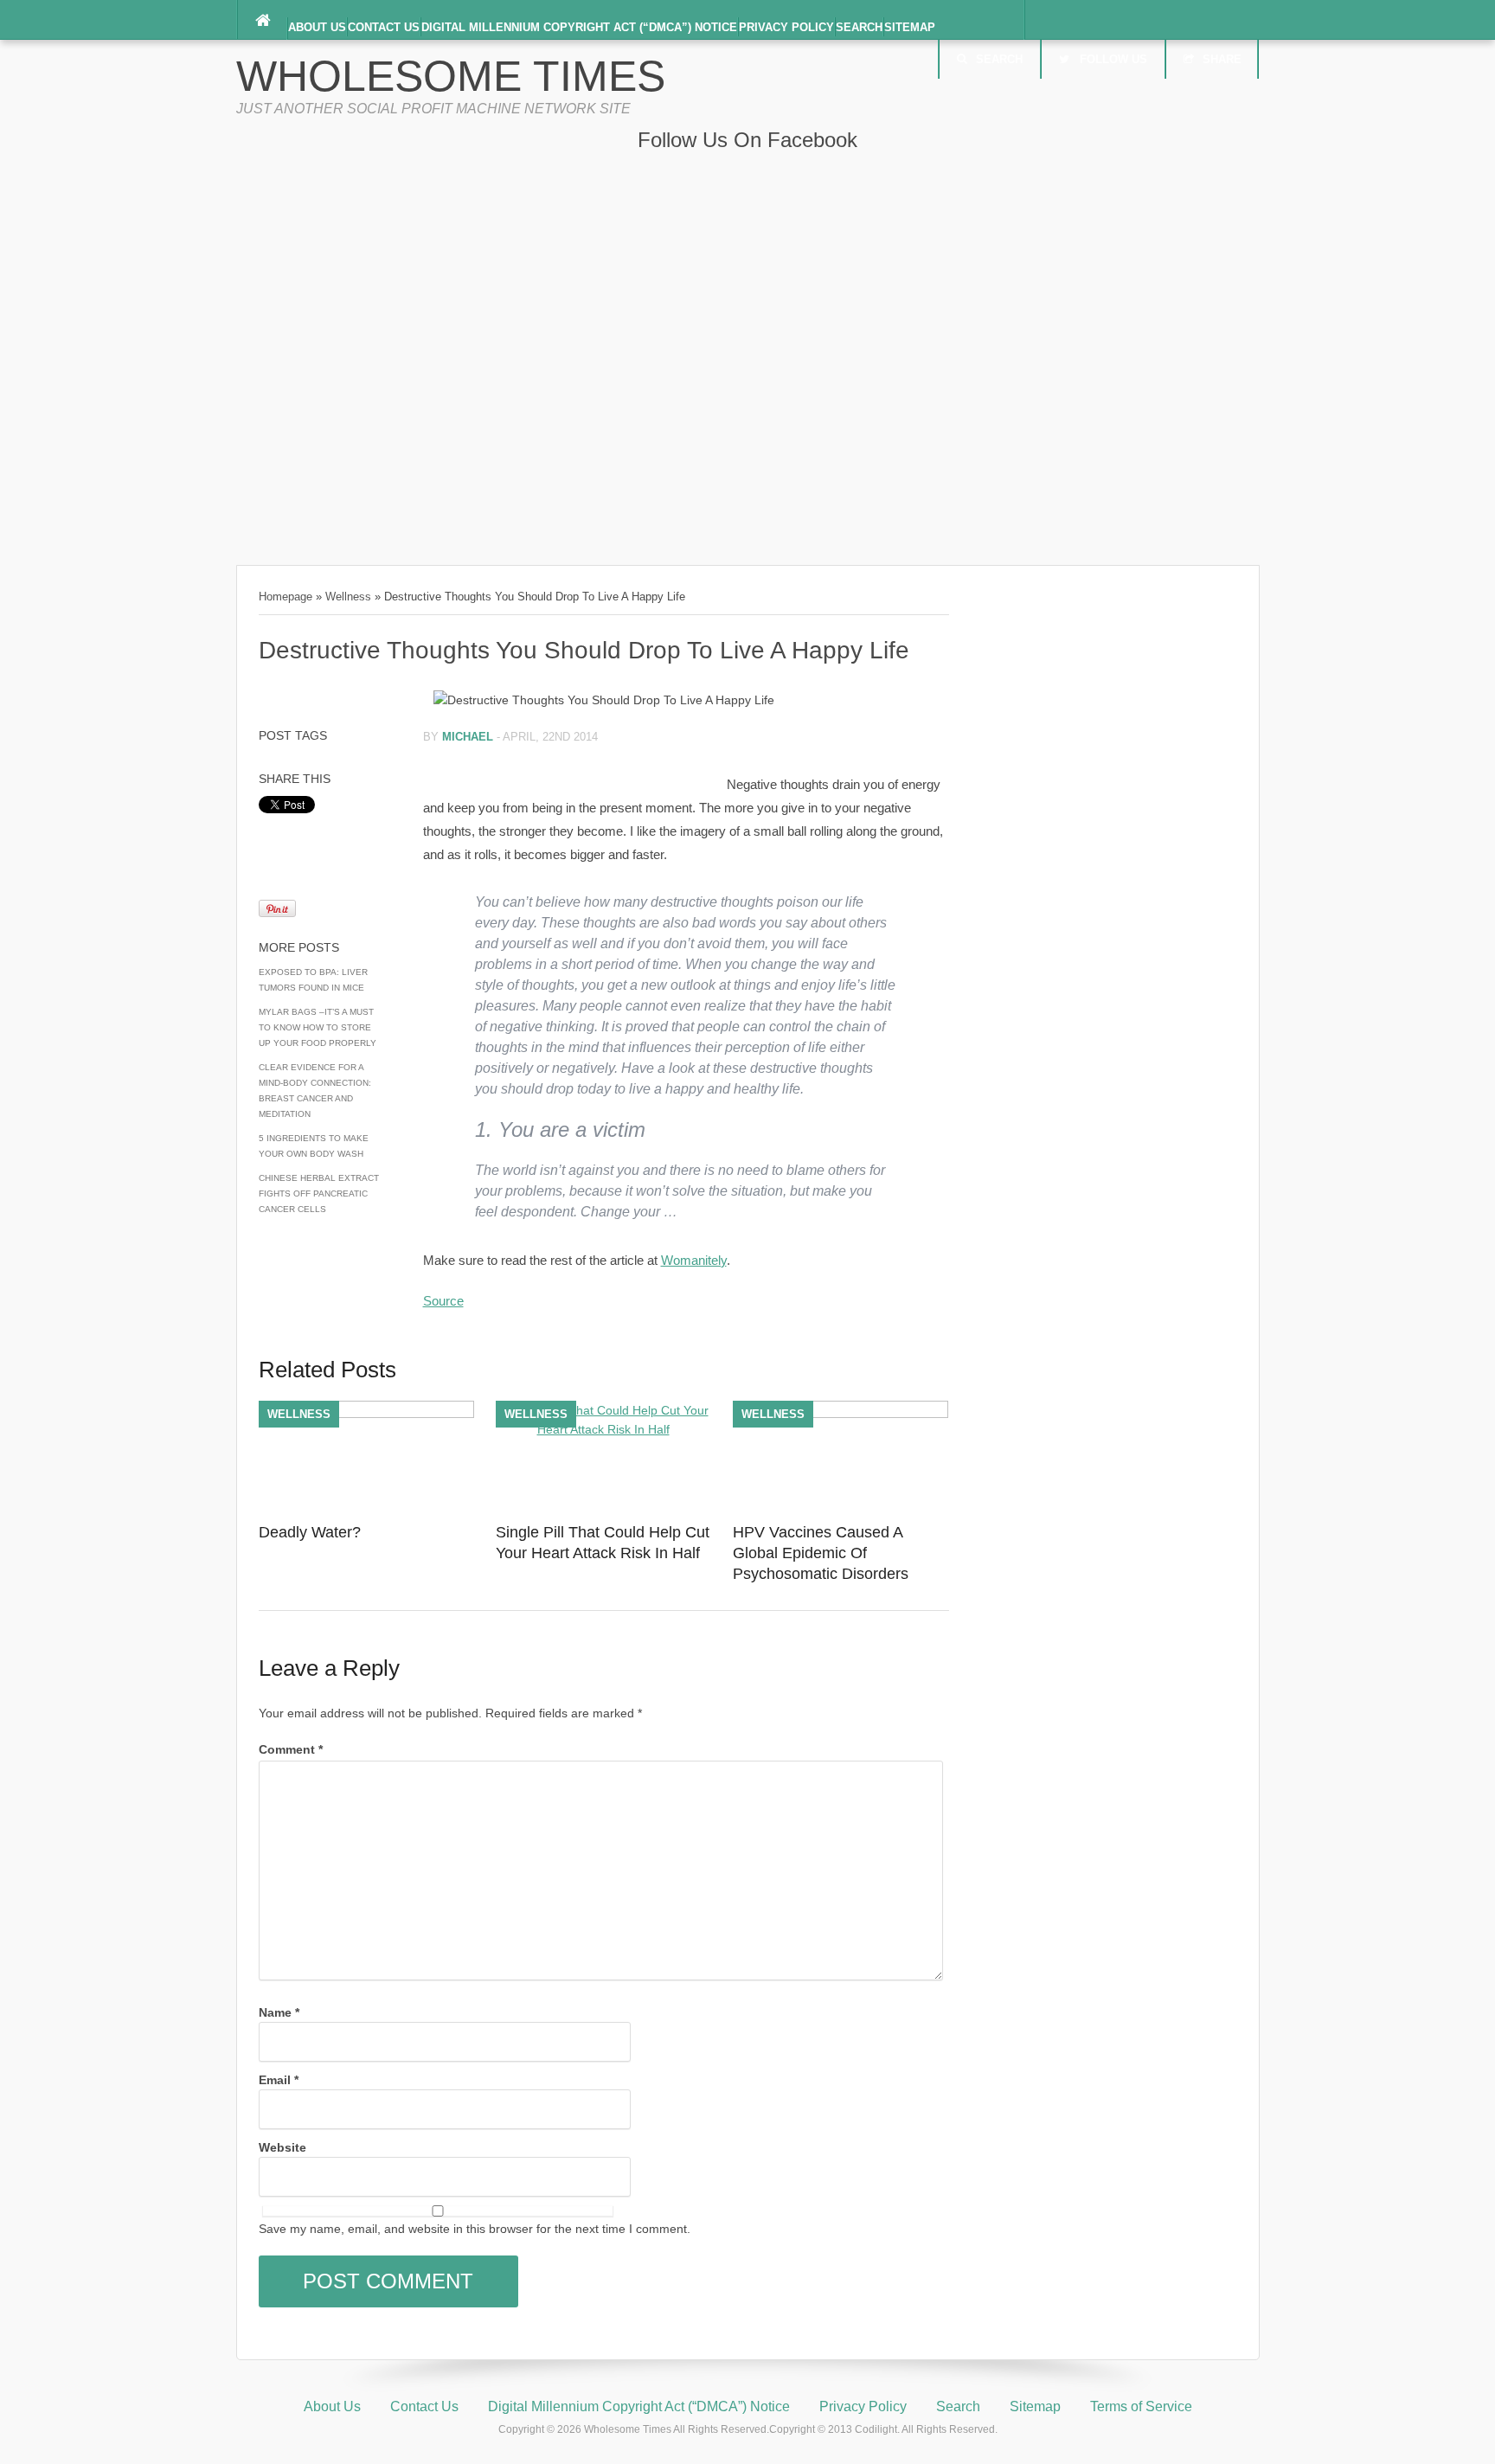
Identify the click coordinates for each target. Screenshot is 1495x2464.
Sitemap (910, 27)
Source (443, 1301)
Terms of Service (1141, 2406)
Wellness (348, 597)
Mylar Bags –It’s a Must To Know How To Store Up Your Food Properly (318, 1027)
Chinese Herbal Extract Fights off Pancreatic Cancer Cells (319, 1193)
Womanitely (694, 1260)
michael (468, 737)
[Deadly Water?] (366, 1414)
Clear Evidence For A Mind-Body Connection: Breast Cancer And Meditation (315, 1091)
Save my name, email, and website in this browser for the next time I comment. (475, 2229)
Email (279, 2080)
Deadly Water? (310, 1532)
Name (279, 2012)
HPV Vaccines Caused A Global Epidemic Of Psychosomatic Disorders (821, 1553)
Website (282, 2147)
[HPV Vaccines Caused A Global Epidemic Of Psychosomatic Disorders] (841, 1414)
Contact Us (384, 27)
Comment (291, 1749)
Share (1222, 59)
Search (859, 27)
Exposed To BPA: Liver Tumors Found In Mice (313, 980)
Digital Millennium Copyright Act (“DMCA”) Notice (579, 27)
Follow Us (1113, 59)
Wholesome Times (451, 76)
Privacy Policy (786, 27)
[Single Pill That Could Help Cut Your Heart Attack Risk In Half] (603, 1429)
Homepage (286, 597)
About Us (317, 27)
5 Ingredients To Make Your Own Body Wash (314, 1146)
